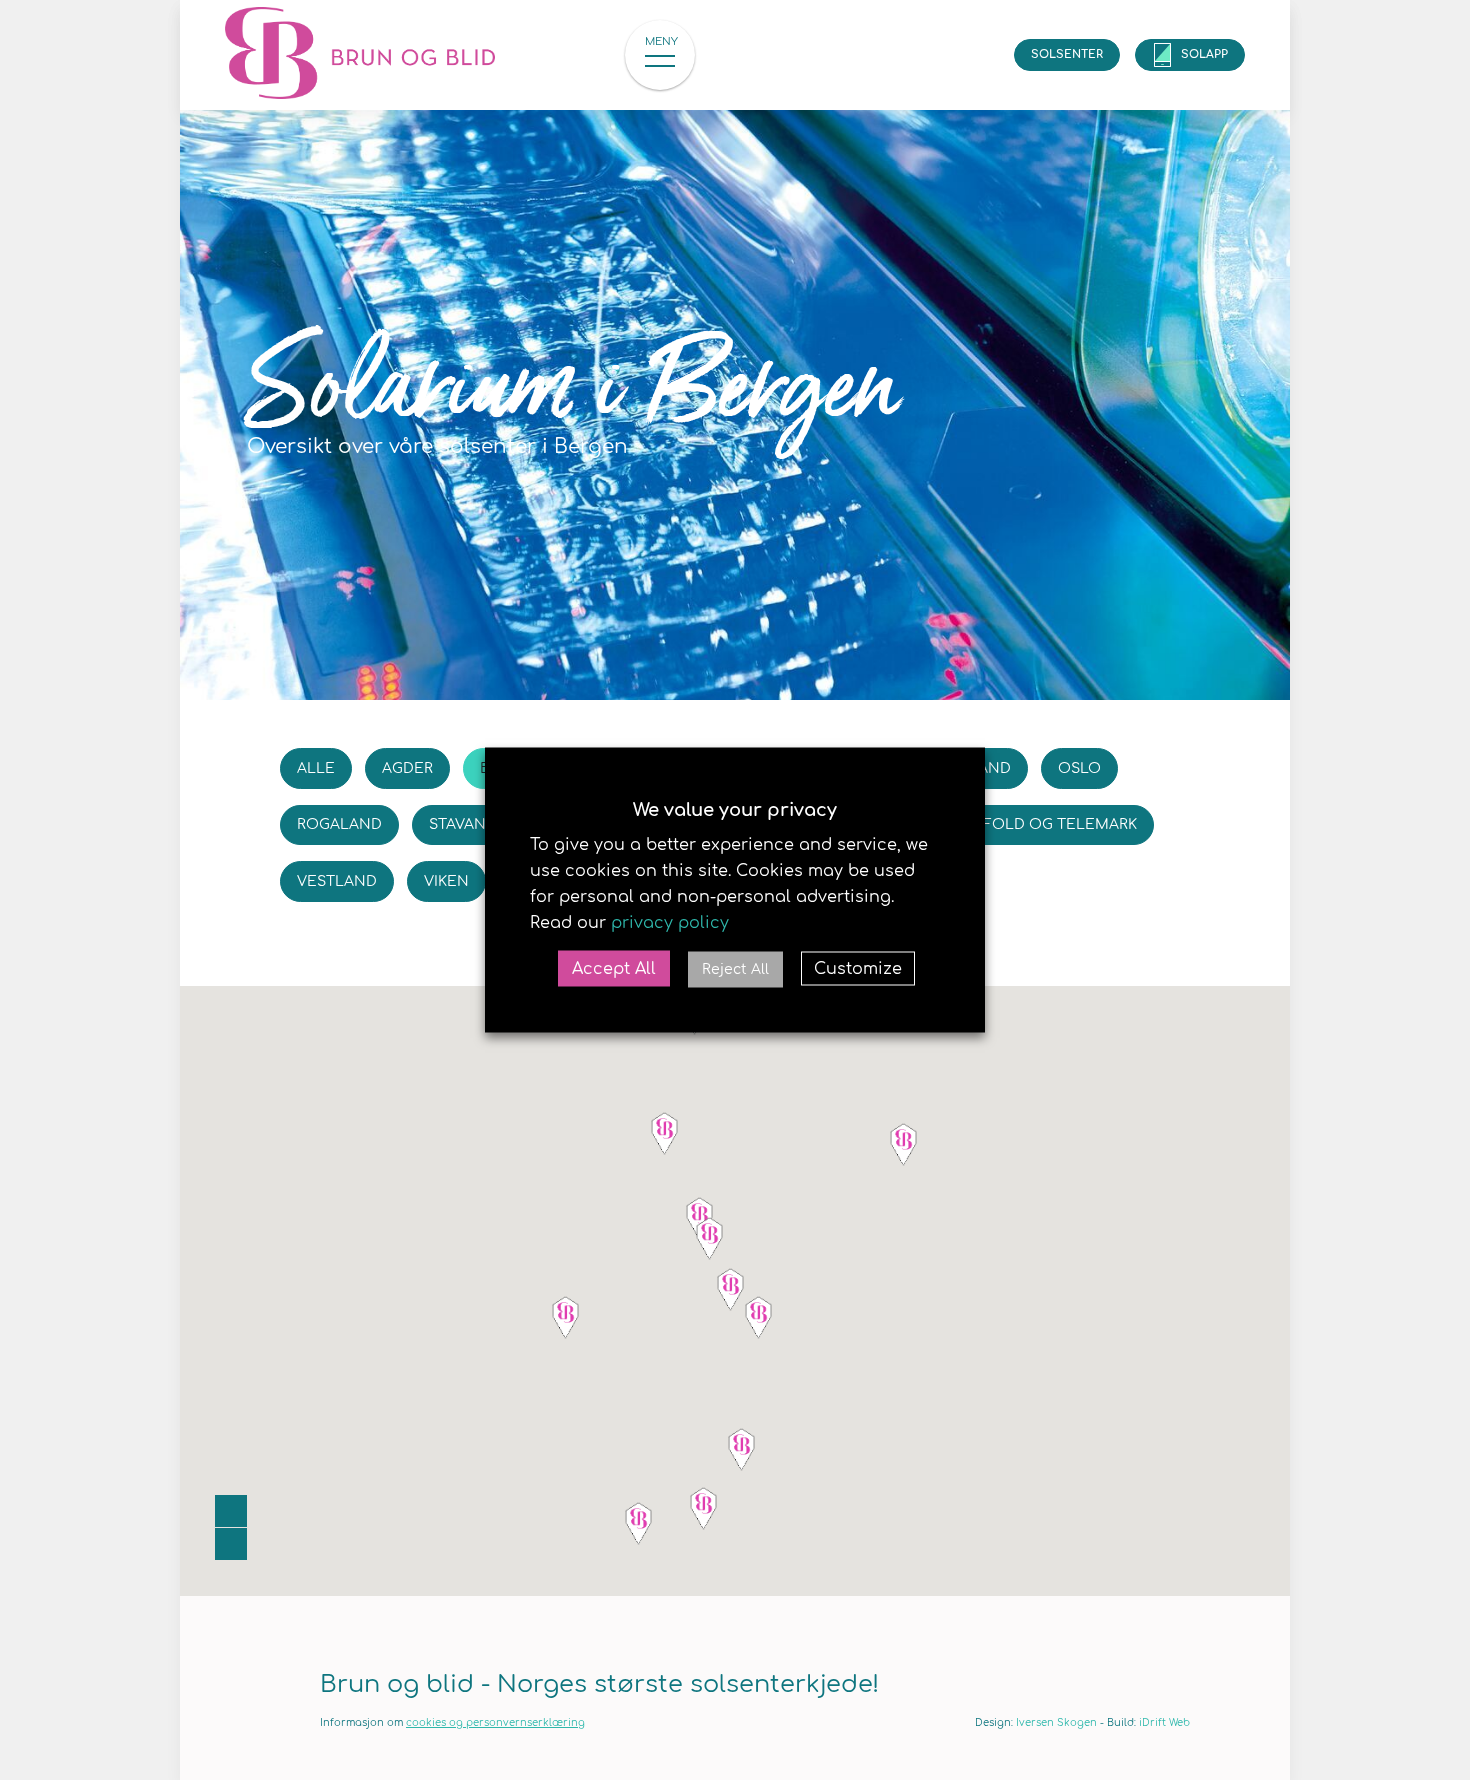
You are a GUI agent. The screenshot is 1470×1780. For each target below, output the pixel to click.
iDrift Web (1164, 1722)
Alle (316, 768)
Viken (446, 881)
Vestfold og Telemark (1041, 824)
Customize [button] (858, 969)
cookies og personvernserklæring (495, 1722)
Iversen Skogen (1056, 1722)
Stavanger (472, 824)
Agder (407, 768)
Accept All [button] (614, 969)
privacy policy (670, 923)
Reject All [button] (735, 969)
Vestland (337, 881)
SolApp (1204, 54)
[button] (710, 1238)
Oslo (1079, 768)
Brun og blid (375, 55)
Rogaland (339, 824)
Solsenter (1067, 54)
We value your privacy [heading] (735, 810)
